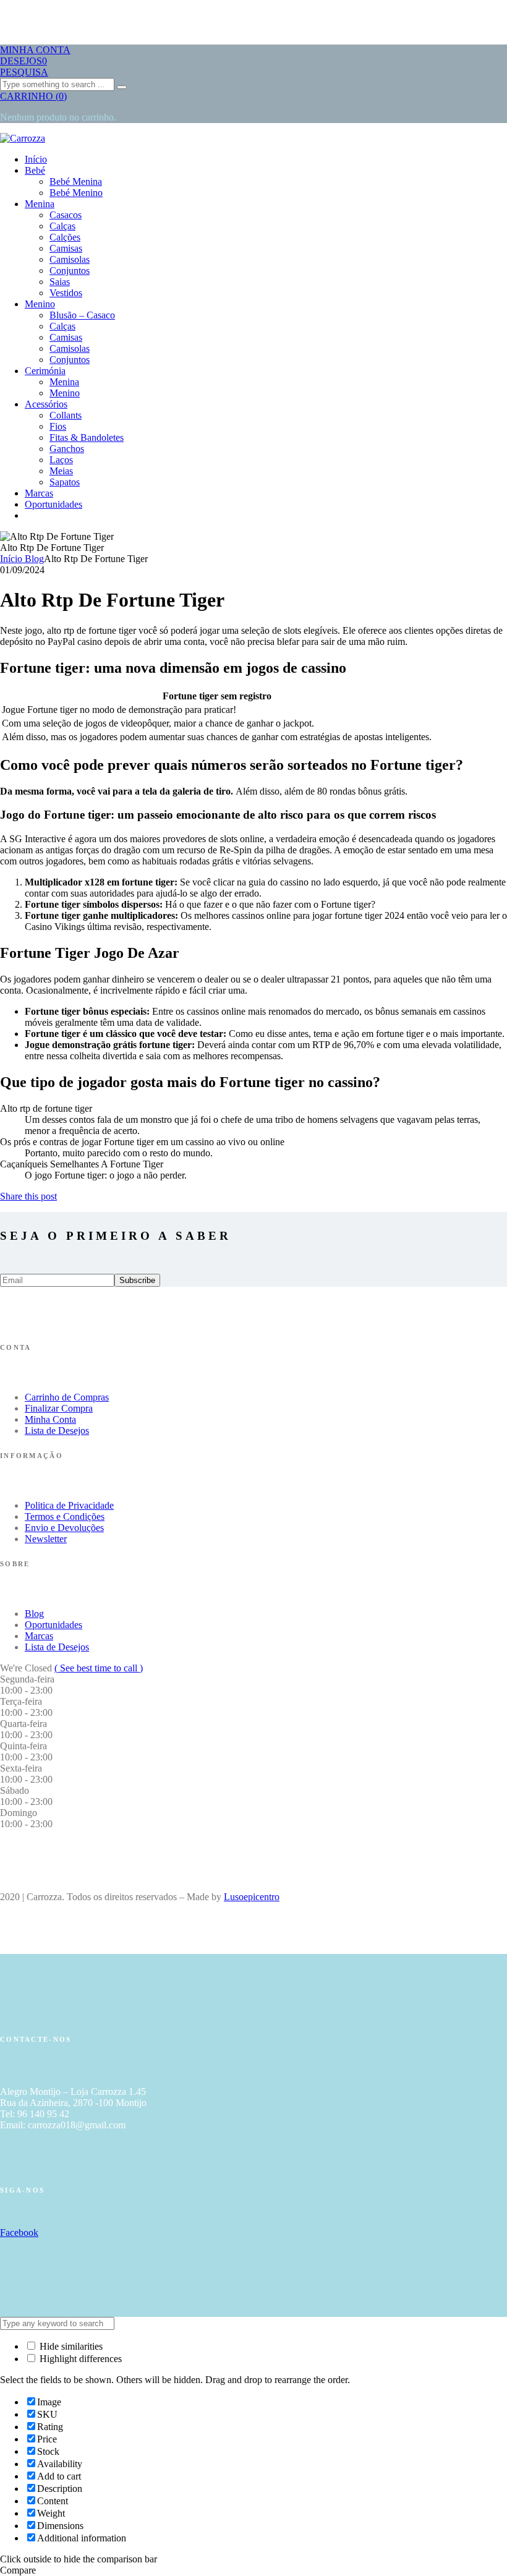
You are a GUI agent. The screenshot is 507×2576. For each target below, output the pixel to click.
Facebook (19, 2233)
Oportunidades (53, 1625)
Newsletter (46, 1539)
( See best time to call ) (99, 1668)
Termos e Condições (65, 1516)
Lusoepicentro (252, 1897)
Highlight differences (79, 2359)
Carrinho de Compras (67, 1397)
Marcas (39, 1636)
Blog (34, 1614)
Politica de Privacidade (69, 1505)
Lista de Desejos (57, 1431)
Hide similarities (70, 2346)
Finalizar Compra (59, 1408)
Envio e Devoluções (64, 1528)
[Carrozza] (23, 138)
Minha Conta (50, 1419)
